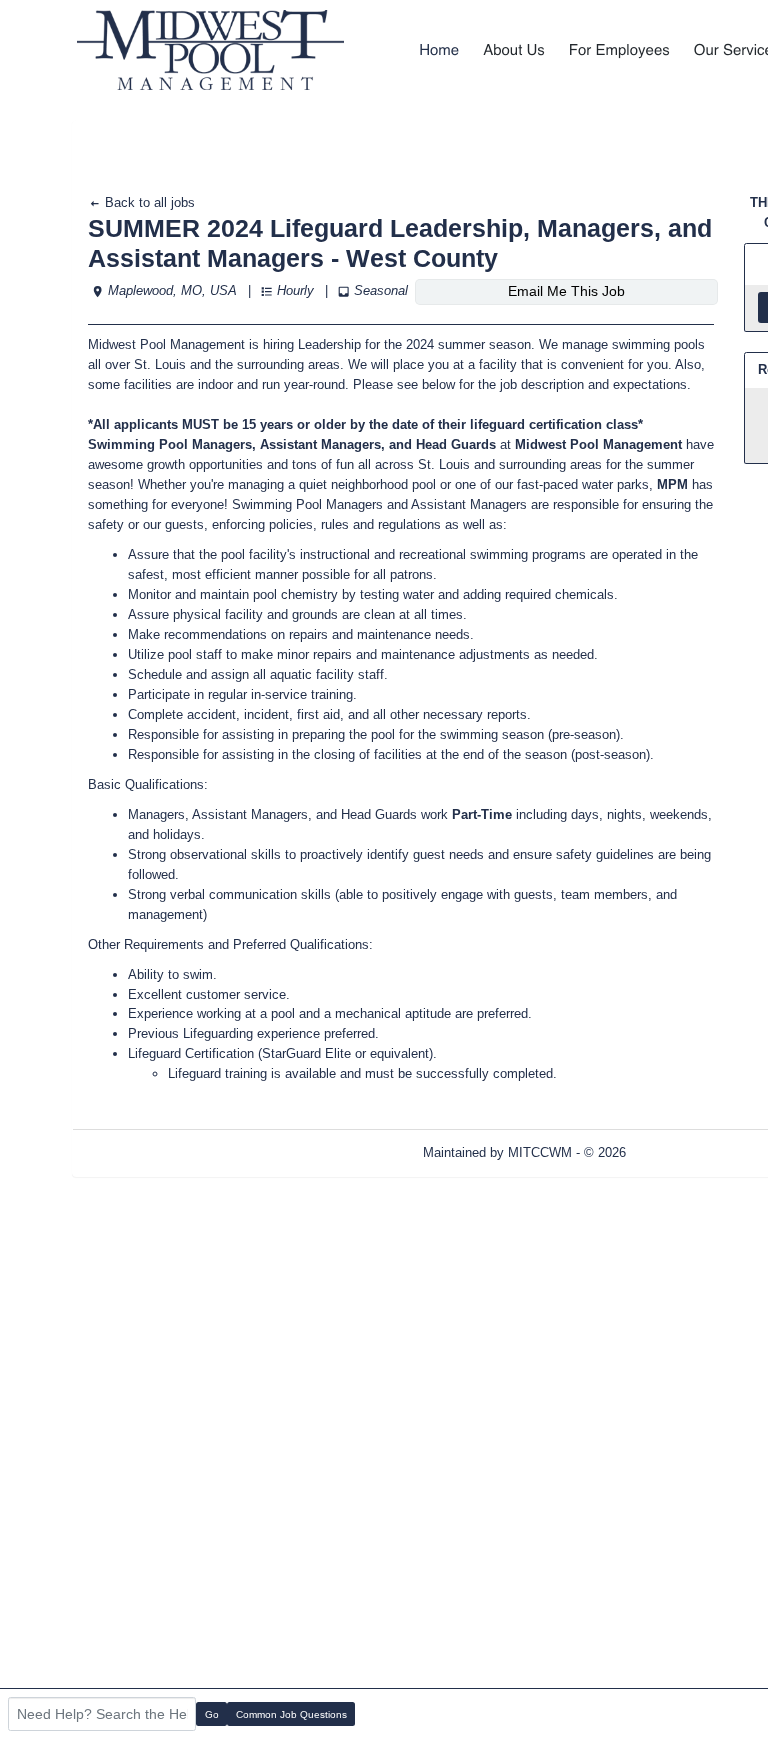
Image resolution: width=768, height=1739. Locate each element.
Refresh (684, 1152)
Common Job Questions (291, 1714)
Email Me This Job (566, 291)
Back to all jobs (148, 202)
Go (212, 1714)
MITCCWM (540, 1152)
